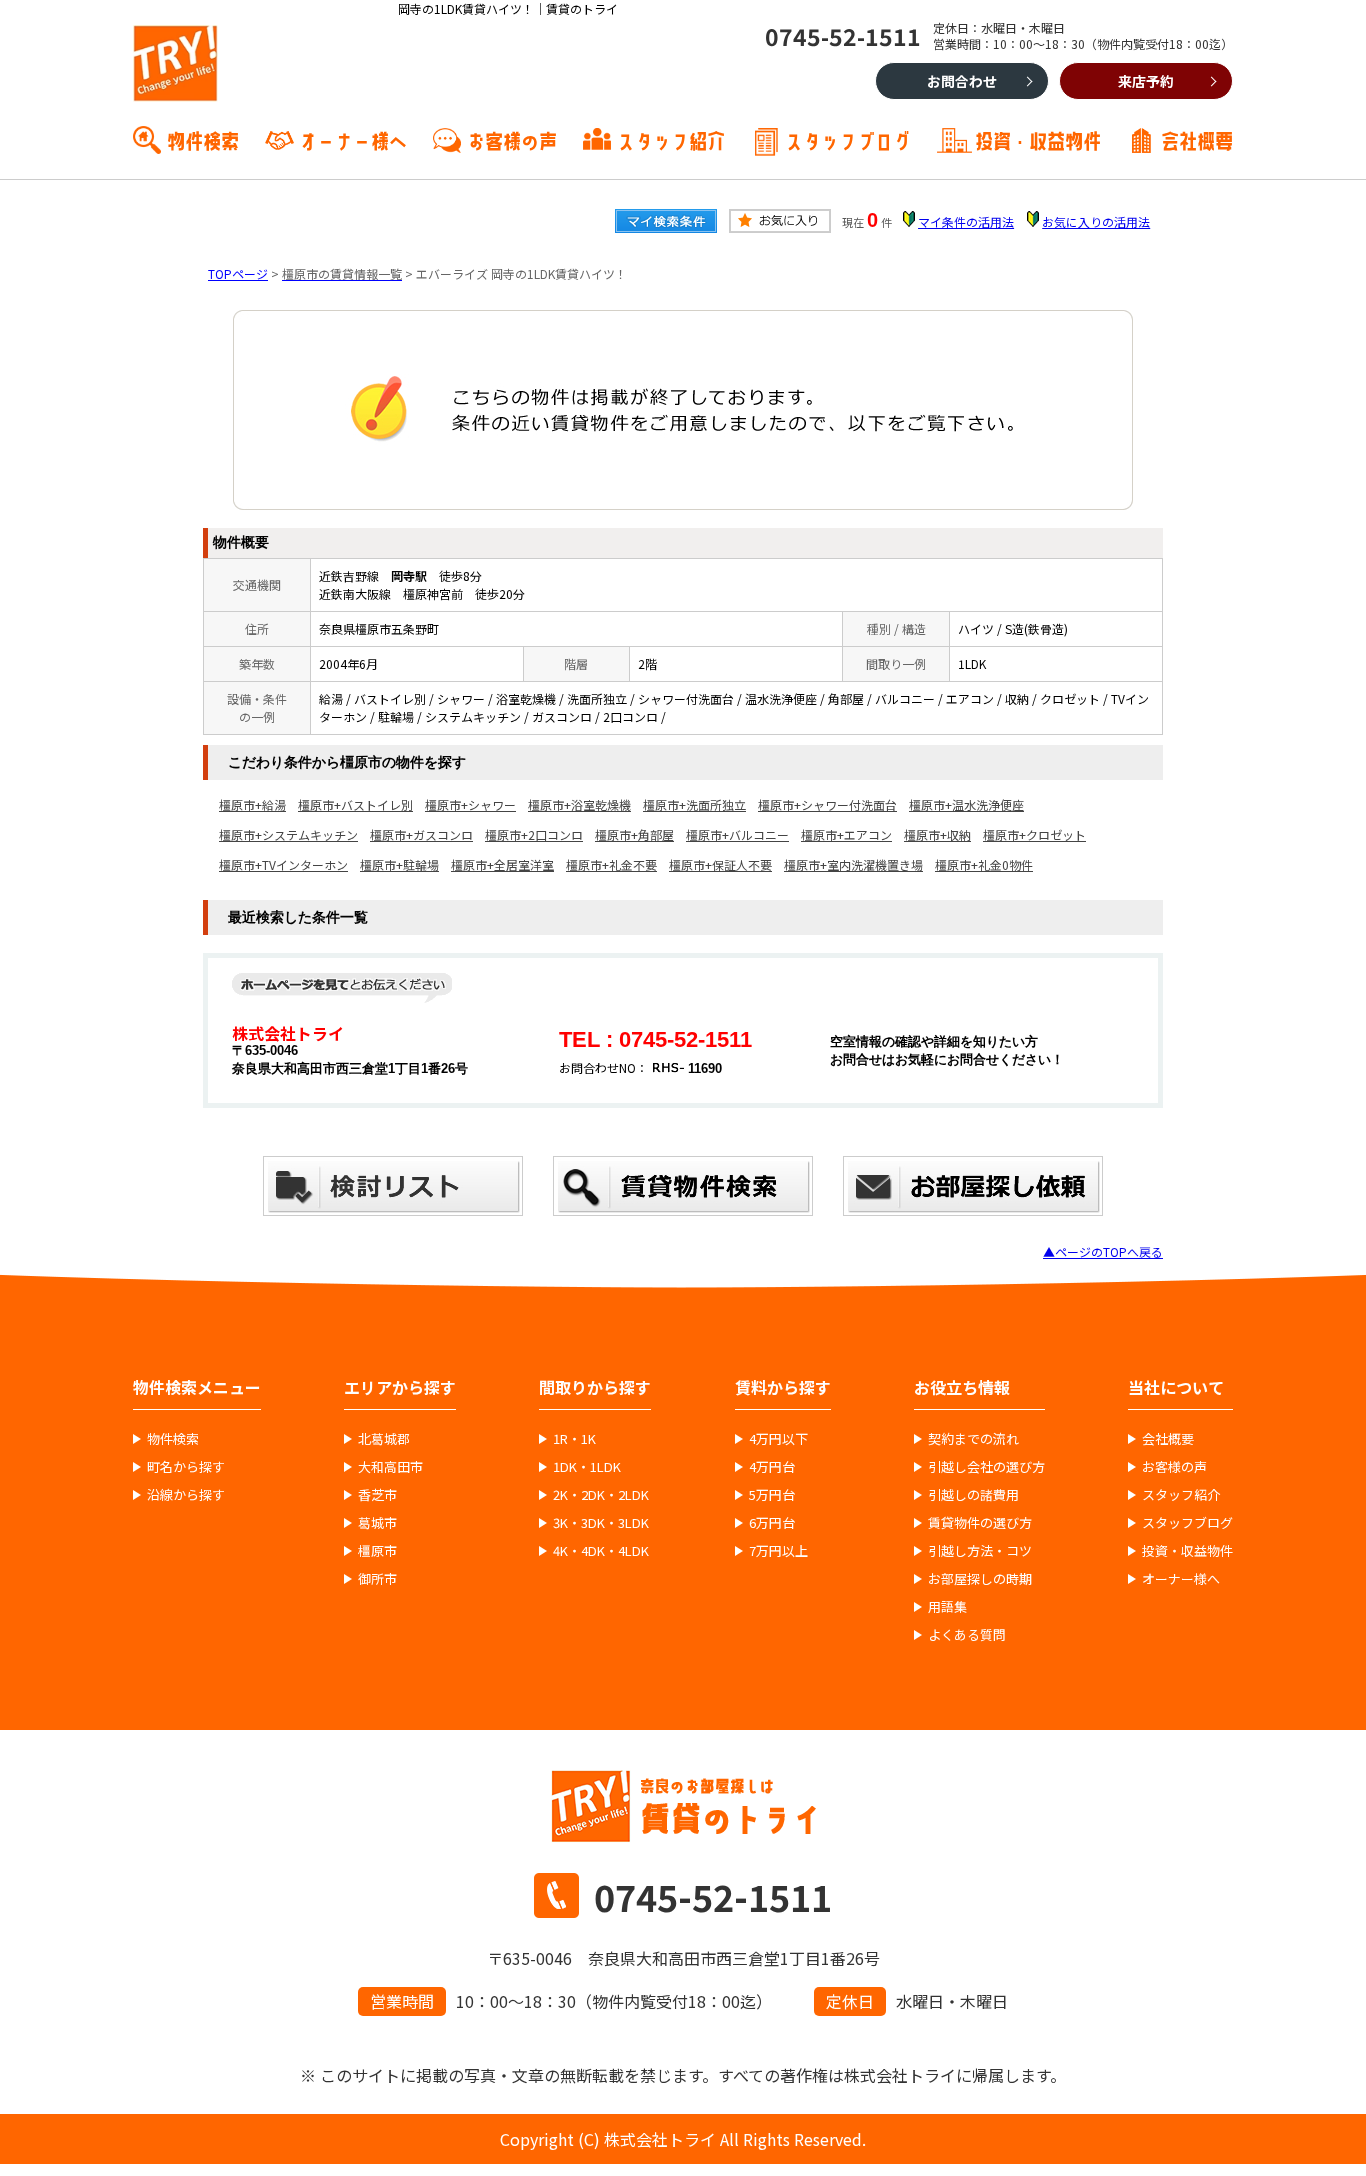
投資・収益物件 (1038, 139)
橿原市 (377, 1551)
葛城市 (377, 1523)
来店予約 (1146, 81)
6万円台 (772, 1523)
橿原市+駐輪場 (399, 864)
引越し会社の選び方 (986, 1467)
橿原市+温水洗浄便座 (966, 804)
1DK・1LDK (587, 1467)
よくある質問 (967, 1635)
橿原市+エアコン (846, 834)
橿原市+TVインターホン (283, 864)
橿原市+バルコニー (737, 834)
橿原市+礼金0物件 (984, 864)
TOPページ (238, 273)
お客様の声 (512, 139)
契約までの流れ (973, 1439)
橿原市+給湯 (252, 804)
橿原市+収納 (937, 834)
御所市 (377, 1579)
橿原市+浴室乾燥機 (579, 804)
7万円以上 (778, 1551)
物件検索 (203, 139)
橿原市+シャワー (470, 804)
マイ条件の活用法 (966, 221)
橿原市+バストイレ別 (355, 804)
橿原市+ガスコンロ (421, 834)
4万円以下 (778, 1439)
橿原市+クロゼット (1034, 834)
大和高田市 (390, 1467)
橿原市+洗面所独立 (694, 804)
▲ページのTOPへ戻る (1103, 1251)
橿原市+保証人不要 (720, 864)
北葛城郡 (384, 1439)
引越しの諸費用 (973, 1495)
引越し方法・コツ (980, 1551)
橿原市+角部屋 (634, 834)
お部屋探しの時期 (980, 1579)
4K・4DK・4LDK (601, 1551)
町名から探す (186, 1467)
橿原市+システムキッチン (288, 834)
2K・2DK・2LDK (601, 1495)
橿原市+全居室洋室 (502, 864)
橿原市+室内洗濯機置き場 (853, 864)
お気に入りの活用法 (1096, 221)
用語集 (947, 1607)
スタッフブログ (848, 139)
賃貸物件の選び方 (980, 1523)
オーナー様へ (353, 139)
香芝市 (377, 1495)
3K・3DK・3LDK (601, 1523)
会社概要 (1197, 139)
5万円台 (772, 1495)
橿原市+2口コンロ (534, 834)
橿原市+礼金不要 (611, 864)
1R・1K (574, 1439)
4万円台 (772, 1467)
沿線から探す (186, 1495)
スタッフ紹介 (671, 139)
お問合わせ (962, 81)
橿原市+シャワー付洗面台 (827, 804)
